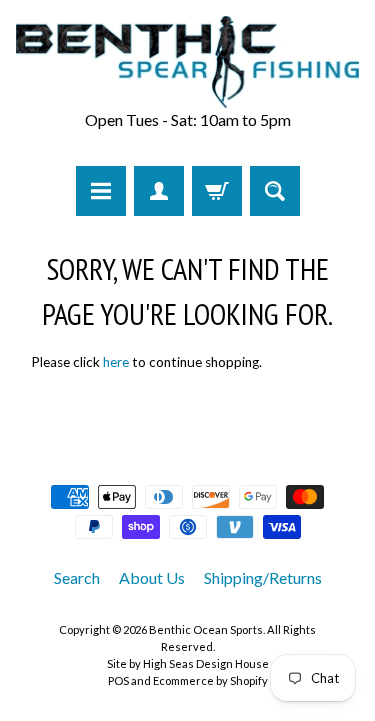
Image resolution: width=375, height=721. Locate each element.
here (116, 362)
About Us (152, 577)
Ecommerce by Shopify (210, 680)
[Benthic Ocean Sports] (187, 62)
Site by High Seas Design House (188, 663)
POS (118, 680)
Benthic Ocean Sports (206, 629)
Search (77, 577)
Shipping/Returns (263, 577)
